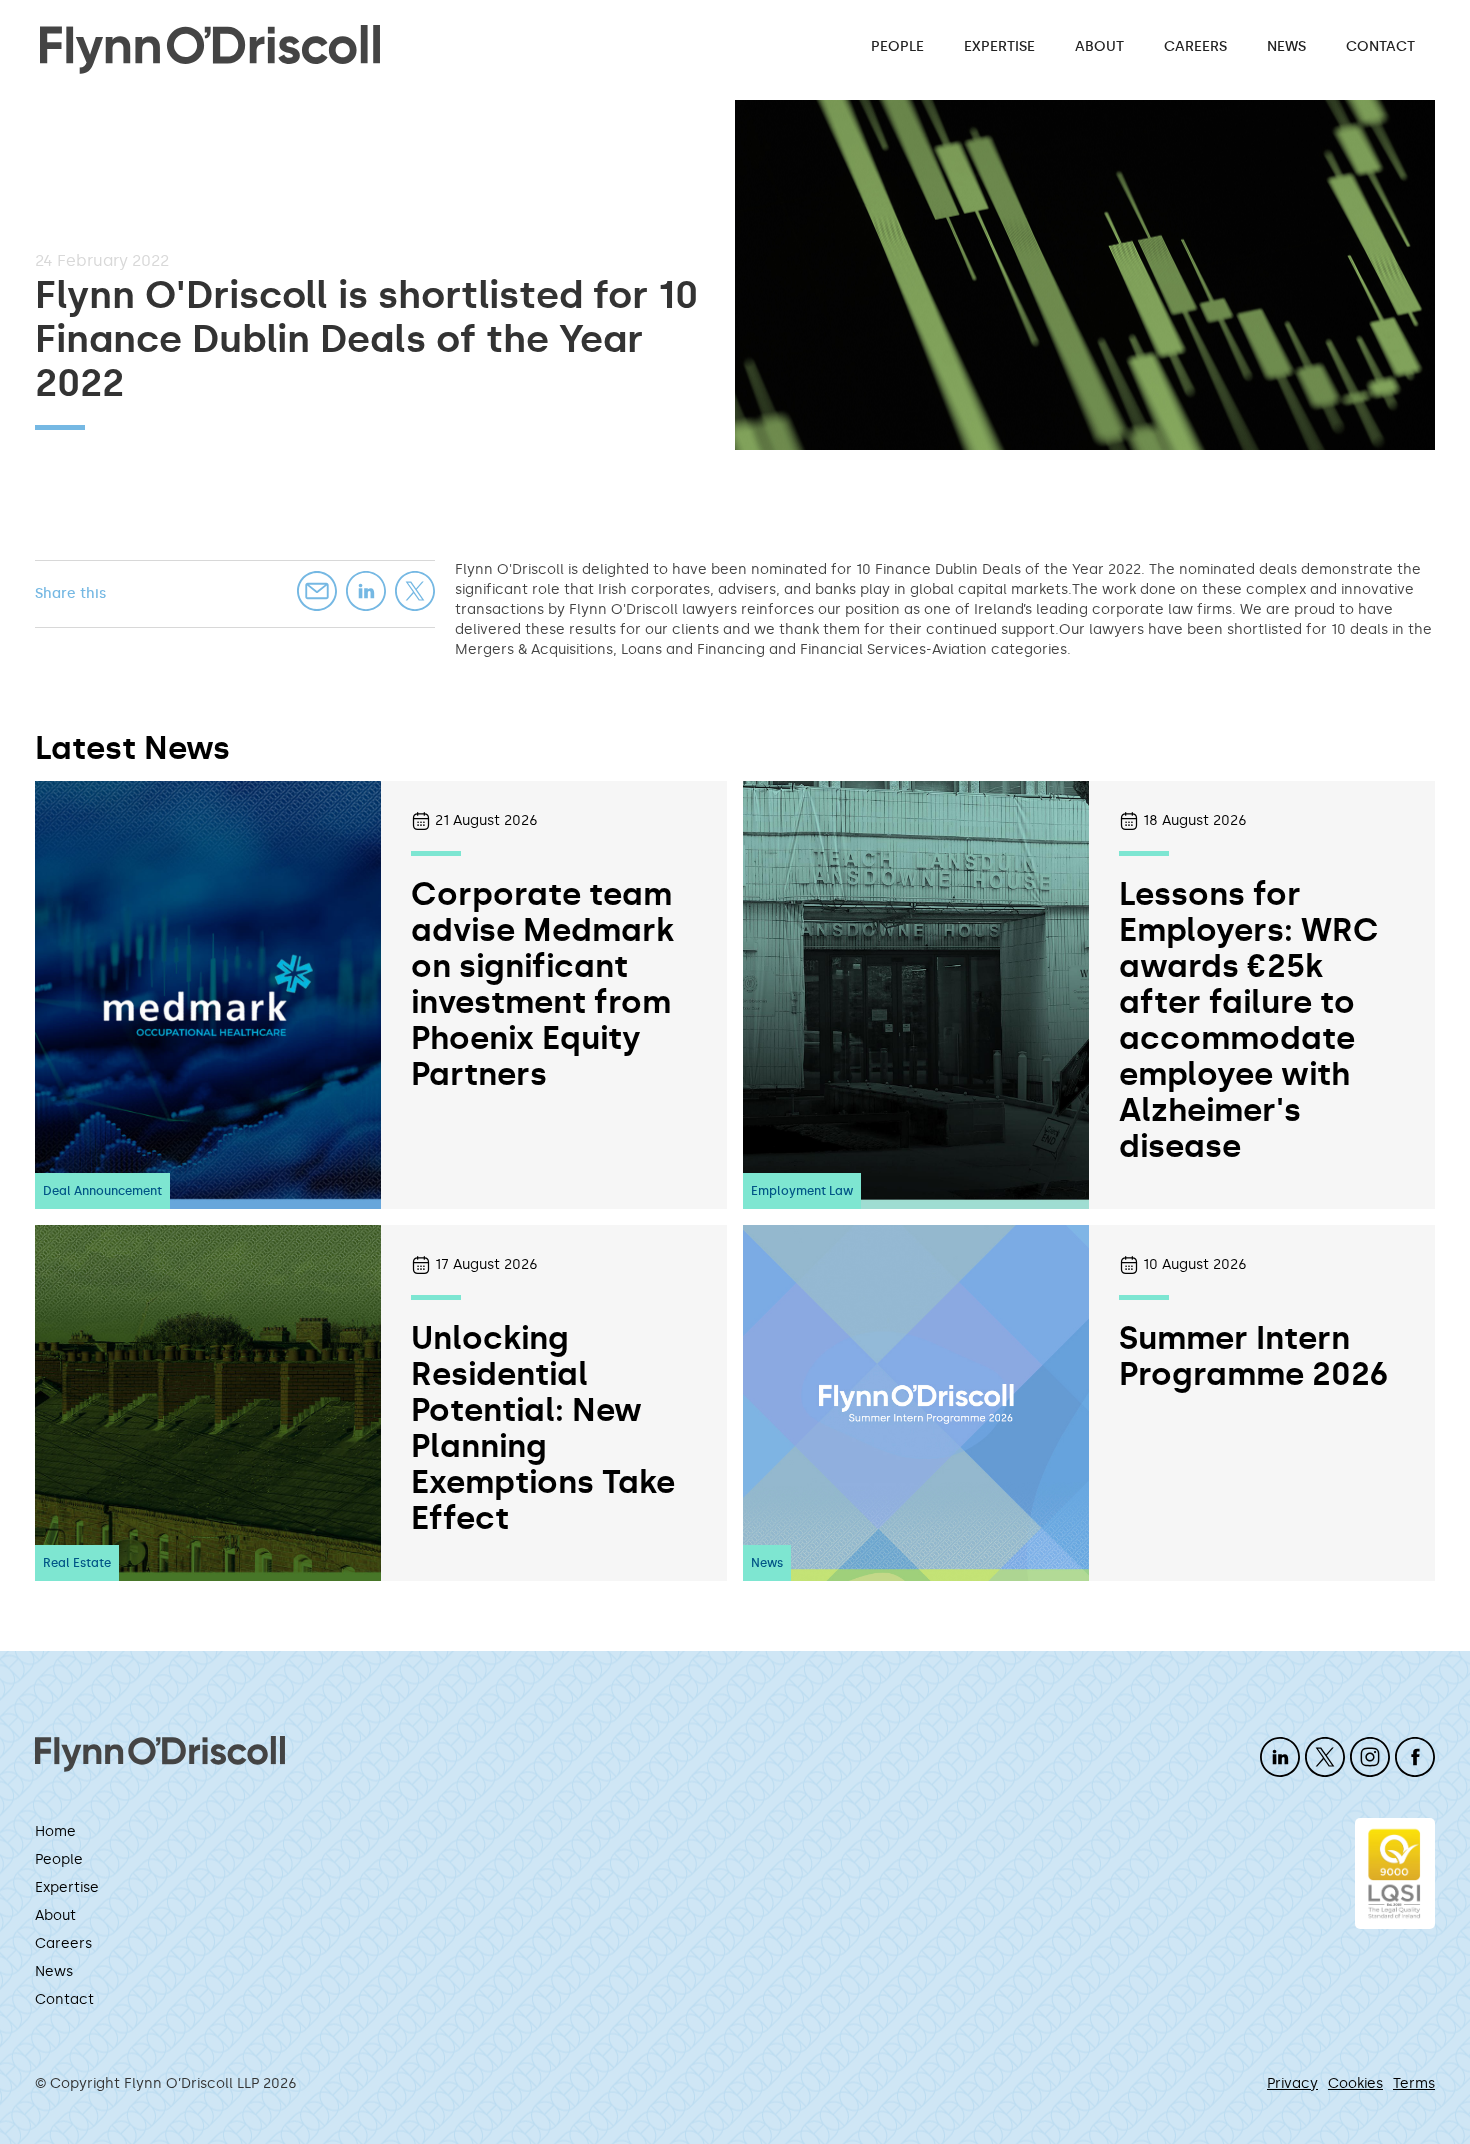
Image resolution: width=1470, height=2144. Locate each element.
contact (1380, 46)
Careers (1195, 46)
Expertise (999, 46)
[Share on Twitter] (415, 591)
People (897, 46)
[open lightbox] (1085, 275)
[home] (210, 47)
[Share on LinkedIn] (366, 591)
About (1099, 46)
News (1286, 46)
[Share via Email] (317, 591)
